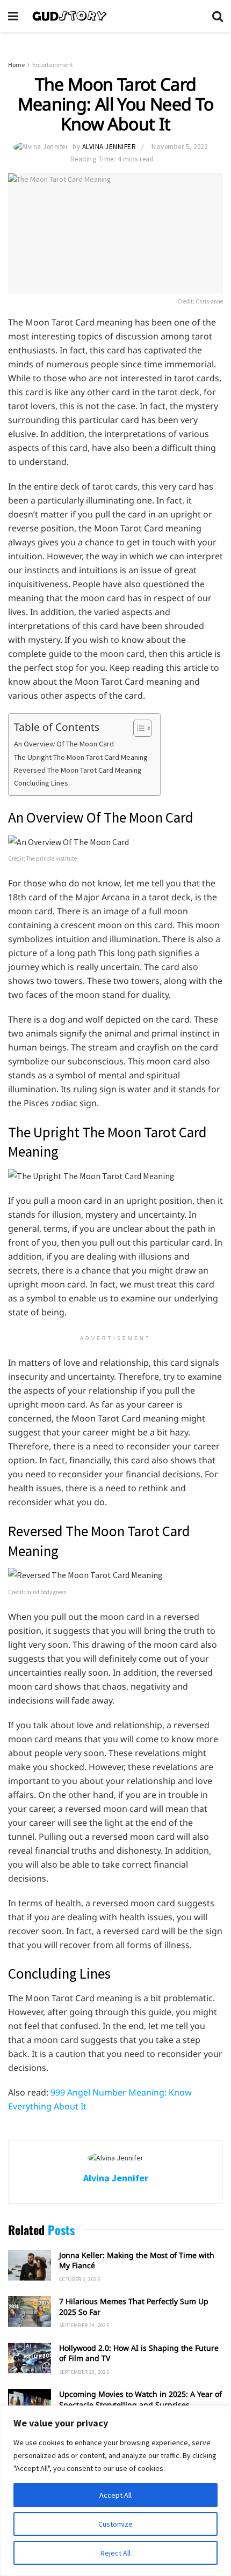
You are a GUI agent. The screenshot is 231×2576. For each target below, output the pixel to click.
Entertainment (53, 65)
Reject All (115, 2553)
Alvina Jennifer (109, 147)
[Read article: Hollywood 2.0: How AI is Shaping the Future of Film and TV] (30, 2358)
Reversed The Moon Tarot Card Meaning (78, 770)
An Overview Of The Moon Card (64, 744)
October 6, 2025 (80, 2279)
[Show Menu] (13, 16)
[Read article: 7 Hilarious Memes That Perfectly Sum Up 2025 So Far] (30, 2311)
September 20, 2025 (84, 2372)
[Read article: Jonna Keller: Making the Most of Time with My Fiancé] (30, 2265)
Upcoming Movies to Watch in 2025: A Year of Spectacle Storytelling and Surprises (140, 2399)
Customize (115, 2524)
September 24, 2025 (84, 2325)
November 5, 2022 (179, 147)
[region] (115, 2491)
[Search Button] (218, 16)
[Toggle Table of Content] (137, 728)
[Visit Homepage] (115, 16)
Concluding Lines (42, 783)
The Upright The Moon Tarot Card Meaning (82, 757)
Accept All (115, 2495)
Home (16, 65)
